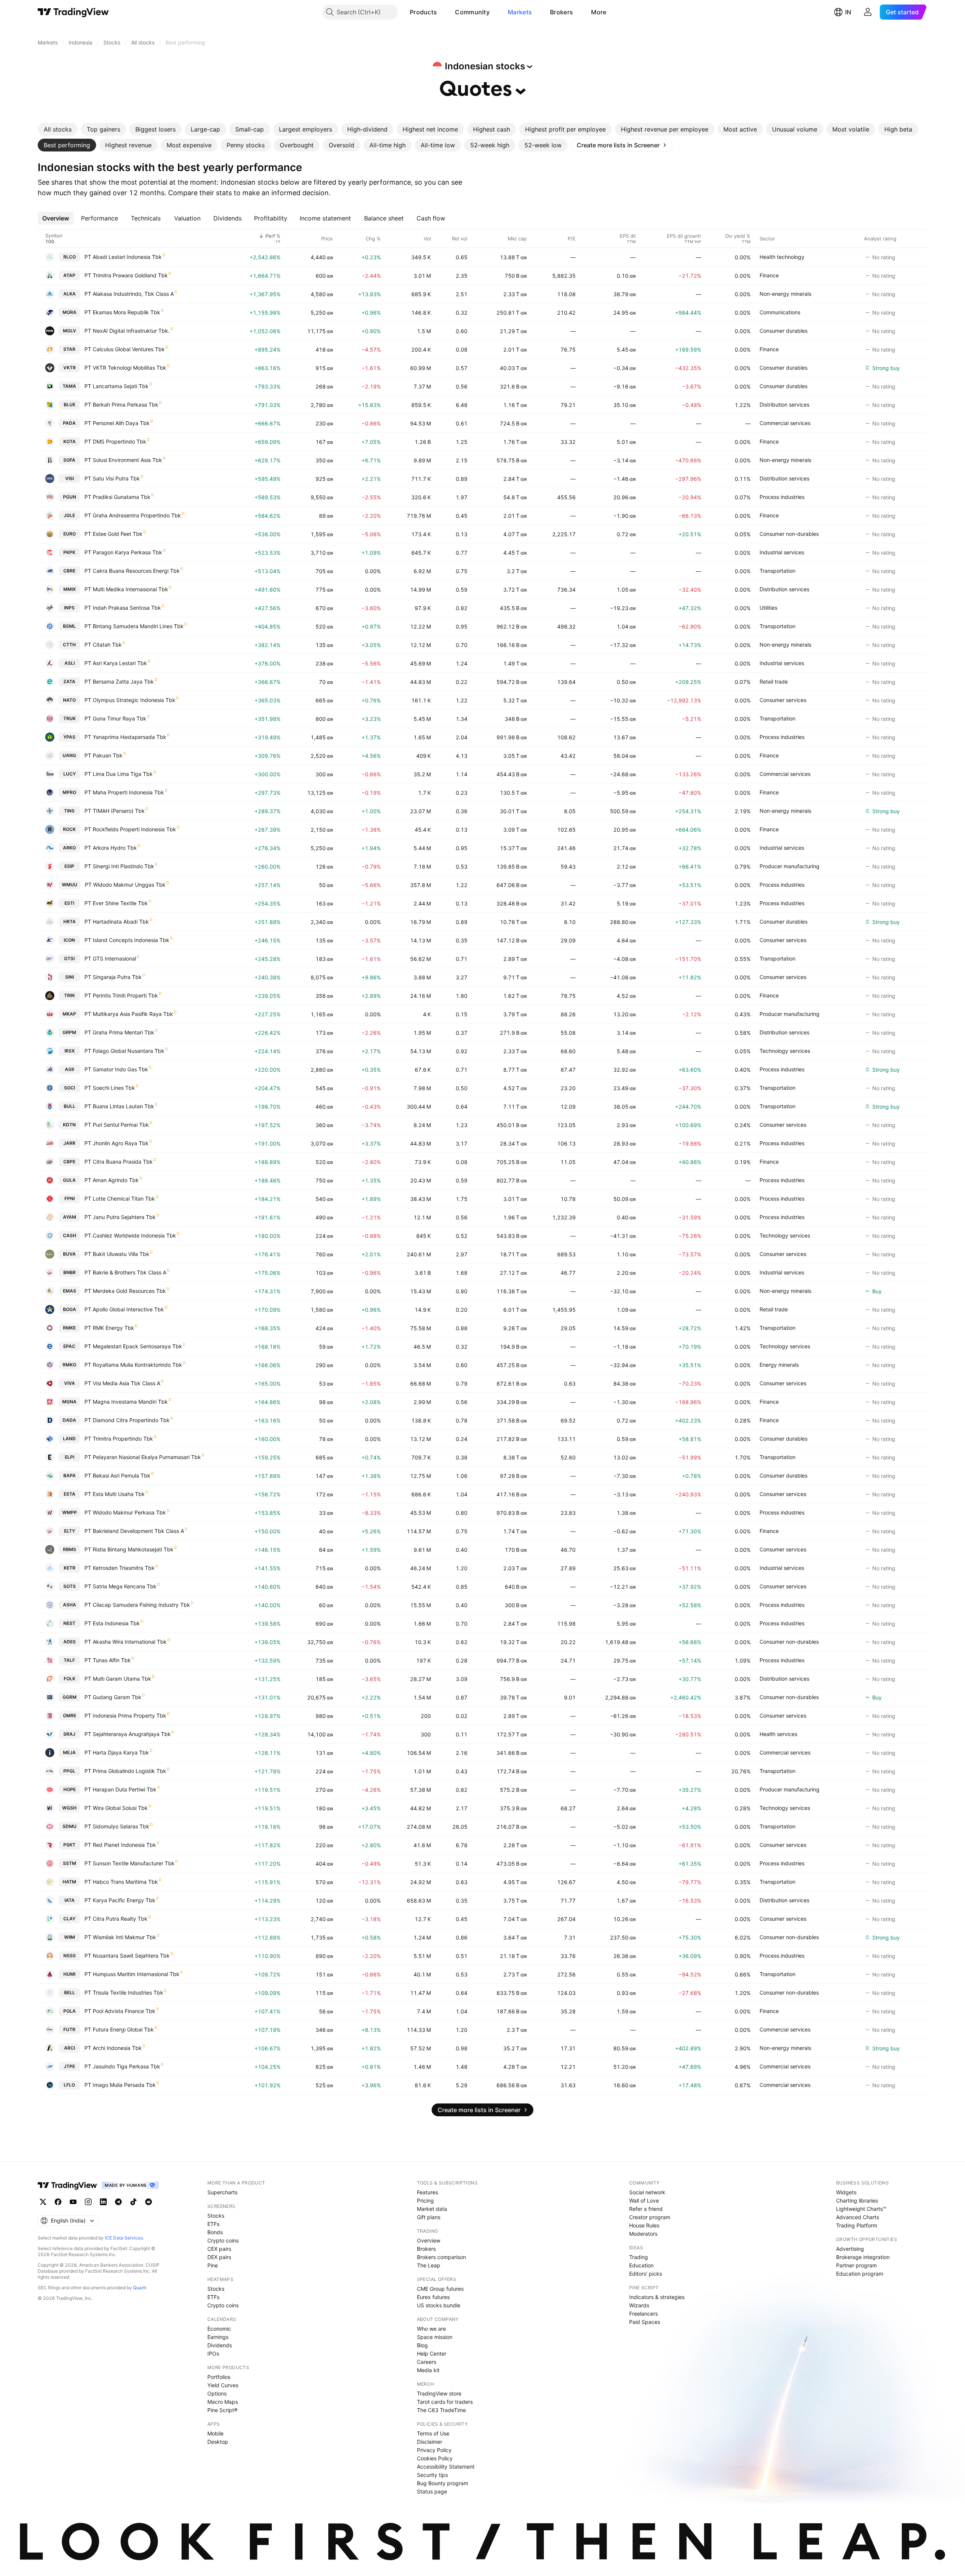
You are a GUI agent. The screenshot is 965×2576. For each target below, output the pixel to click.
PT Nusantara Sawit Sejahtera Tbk (127, 1956)
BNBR (70, 1272)
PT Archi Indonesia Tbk (113, 2048)
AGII (69, 1069)
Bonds (215, 2232)
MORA (70, 312)
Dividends (220, 2345)
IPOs (213, 2353)
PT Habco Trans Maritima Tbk (121, 1882)
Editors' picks (646, 2274)
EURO (70, 534)
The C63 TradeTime (441, 2410)
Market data (432, 2209)
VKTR (70, 368)
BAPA (70, 1475)
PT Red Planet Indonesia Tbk (120, 1845)
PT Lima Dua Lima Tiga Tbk (119, 774)
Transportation (777, 571)
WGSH (69, 1808)
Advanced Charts (858, 2217)
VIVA (70, 1383)
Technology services (785, 1051)
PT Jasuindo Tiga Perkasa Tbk (122, 2066)
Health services (778, 1734)
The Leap (429, 2265)
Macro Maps (223, 2402)
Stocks (216, 2216)
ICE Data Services (124, 2238)
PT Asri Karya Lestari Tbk (116, 663)
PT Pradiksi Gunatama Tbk (117, 497)
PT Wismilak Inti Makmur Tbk (120, 1937)
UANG (69, 755)
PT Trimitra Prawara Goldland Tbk (126, 275)
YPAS (69, 737)
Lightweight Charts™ (861, 2209)
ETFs (213, 2224)
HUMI (69, 1974)
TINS (69, 811)
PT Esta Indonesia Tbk (112, 1623)
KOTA (70, 441)
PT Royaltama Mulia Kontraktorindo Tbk (133, 1365)
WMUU (70, 885)
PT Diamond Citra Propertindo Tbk (127, 1420)
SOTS (70, 1586)
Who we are (431, 2329)
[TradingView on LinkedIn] (103, 2202)
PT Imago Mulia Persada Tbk (120, 2085)
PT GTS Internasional (110, 958)
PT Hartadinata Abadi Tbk (117, 922)
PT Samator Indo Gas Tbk (116, 1069)
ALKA (70, 294)
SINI (70, 977)
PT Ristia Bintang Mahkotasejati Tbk (129, 1549)
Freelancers (643, 2314)
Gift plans (429, 2217)
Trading (639, 2257)
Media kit (428, 2370)
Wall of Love (644, 2200)
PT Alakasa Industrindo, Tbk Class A (129, 294)
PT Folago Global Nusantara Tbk (124, 1051)
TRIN (69, 995)
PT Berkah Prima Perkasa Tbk (121, 405)
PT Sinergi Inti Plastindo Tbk (119, 866)
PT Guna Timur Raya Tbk (115, 718)
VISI (70, 478)
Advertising (850, 2249)
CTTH (69, 645)
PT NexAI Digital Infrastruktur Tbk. (127, 331)
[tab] (58, 129)
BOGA (70, 1309)
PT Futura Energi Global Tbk (119, 2029)
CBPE (69, 1162)
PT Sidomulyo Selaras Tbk (117, 1826)
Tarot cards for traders (445, 2402)
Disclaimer (430, 2442)
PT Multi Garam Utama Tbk (118, 1679)
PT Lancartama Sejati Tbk (116, 386)
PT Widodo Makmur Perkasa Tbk (125, 1512)
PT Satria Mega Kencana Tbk (120, 1586)
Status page (432, 2491)
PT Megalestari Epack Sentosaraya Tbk (133, 1346)
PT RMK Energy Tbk (109, 1328)
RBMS (70, 1549)
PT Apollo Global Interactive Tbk (124, 1309)
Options (217, 2393)
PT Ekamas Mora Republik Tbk (122, 312)
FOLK (70, 1679)
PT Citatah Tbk (103, 645)
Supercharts (222, 2192)
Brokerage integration (863, 2257)
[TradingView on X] (43, 2202)
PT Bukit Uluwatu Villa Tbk (117, 1254)
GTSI (69, 958)
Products (423, 12)
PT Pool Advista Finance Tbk (120, 2011)
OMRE (70, 1716)
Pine (213, 2265)
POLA (70, 2011)
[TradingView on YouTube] (73, 2202)
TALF (69, 1660)
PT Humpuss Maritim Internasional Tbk (132, 1974)
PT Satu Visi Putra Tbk (112, 478)
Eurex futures (433, 2297)
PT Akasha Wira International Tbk (126, 1642)
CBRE (69, 571)
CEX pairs (219, 2249)
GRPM (69, 1032)
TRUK (70, 718)
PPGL (69, 1771)
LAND (69, 1439)
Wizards (639, 2305)
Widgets (846, 2192)
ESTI (69, 903)
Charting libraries (857, 2200)
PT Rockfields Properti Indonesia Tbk (130, 829)
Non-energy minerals (785, 294)
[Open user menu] (868, 12)
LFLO (69, 2085)
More (599, 12)
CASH (70, 1235)
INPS (69, 608)
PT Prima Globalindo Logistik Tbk (125, 1771)
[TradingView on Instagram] (88, 2202)
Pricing (425, 2200)
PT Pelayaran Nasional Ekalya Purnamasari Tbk (143, 1457)
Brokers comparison (441, 2257)
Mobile (215, 2433)
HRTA (70, 922)
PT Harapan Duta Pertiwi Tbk (120, 1789)
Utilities (768, 608)
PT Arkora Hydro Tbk (111, 848)
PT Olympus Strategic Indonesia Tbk (130, 700)
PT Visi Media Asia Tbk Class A (122, 1383)
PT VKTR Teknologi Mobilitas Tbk (125, 368)
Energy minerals (779, 1365)
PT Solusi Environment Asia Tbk (123, 460)
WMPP (70, 1512)
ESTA (70, 1494)
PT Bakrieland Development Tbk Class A (134, 1531)
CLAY (69, 1919)
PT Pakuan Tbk (103, 755)
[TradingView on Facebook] (58, 2202)
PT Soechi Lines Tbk (110, 1088)
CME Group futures (440, 2289)
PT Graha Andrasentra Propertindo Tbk (133, 515)
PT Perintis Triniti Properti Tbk (121, 995)
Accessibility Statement (446, 2467)
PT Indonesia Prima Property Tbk (125, 1716)
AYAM (70, 1217)
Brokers (561, 12)
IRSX (70, 1051)
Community (472, 12)
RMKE (69, 1328)
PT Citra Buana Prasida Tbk (119, 1162)
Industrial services (782, 552)
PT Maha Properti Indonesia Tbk (124, 792)
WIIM (70, 1937)
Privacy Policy (434, 2450)
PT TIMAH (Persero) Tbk (115, 811)
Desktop (218, 2442)
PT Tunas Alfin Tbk (108, 1660)
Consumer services (783, 700)
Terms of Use (433, 2433)
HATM (69, 1882)
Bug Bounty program (443, 2483)
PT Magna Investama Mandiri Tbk (126, 1402)
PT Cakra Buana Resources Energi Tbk (132, 571)
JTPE (69, 2066)
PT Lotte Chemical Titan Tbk (120, 1199)
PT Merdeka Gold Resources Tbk (125, 1291)
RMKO (69, 1365)
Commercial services (785, 423)
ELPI (70, 1457)
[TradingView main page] (73, 12)
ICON (69, 940)
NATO (69, 700)
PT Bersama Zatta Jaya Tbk (119, 681)
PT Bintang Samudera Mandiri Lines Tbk (134, 626)
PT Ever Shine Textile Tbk (116, 903)
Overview (429, 2240)
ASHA (70, 1605)
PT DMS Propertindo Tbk (115, 441)
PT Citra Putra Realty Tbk (116, 1919)
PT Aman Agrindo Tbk (112, 1180)
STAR (69, 349)
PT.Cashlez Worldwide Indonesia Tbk (130, 1235)
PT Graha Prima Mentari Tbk (119, 1032)
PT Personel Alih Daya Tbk (117, 423)
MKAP (69, 1014)
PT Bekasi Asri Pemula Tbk (117, 1475)
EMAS (70, 1291)
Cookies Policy (435, 2458)
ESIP (69, 866)
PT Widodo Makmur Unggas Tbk (125, 885)
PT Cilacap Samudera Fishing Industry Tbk (137, 1605)
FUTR (69, 2029)
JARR (69, 1143)
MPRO (69, 792)
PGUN (70, 497)
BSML (69, 626)
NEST (69, 1623)
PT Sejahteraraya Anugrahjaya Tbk (128, 1734)
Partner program (856, 2265)
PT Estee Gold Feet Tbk (113, 534)
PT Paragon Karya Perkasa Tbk (123, 552)
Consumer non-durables (789, 534)
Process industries (782, 497)
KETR (70, 1568)
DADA (69, 1420)
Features (427, 2192)
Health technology (782, 257)
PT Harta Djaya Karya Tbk (117, 1752)
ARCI (70, 2048)
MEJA (69, 1752)
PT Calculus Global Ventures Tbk (125, 349)
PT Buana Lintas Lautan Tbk (119, 1106)
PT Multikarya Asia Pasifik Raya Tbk (129, 1014)
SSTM (70, 1863)
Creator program (650, 2217)
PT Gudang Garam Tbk (113, 1697)
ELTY (70, 1531)
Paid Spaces (645, 2322)
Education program (860, 2274)
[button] (443, 12)
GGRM (70, 1697)
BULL (70, 1106)
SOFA (69, 460)
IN (848, 12)
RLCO (70, 257)
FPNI (70, 1199)
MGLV (70, 331)
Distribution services (784, 405)
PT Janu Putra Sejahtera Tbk (120, 1217)
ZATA (69, 681)
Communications (780, 312)
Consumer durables (783, 331)
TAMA (69, 386)
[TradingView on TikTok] (133, 2202)
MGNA (69, 1402)
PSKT (69, 1845)
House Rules (644, 2225)
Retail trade (774, 681)
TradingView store (439, 2393)
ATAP (69, 275)
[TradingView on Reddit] (149, 2202)
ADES (70, 1642)
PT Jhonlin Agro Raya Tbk (116, 1143)
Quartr (140, 2288)
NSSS (70, 1956)
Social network (647, 2192)
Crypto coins (223, 2240)
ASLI (70, 663)
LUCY (70, 774)
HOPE (70, 1789)
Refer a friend (646, 2209)
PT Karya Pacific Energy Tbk (120, 1900)
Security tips (432, 2475)
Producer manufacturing (790, 866)
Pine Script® (222, 2410)
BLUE (70, 405)
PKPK (69, 552)
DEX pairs (219, 2257)
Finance (769, 275)
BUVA (69, 1254)
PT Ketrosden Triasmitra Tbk (119, 1568)
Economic (219, 2329)
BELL (70, 1992)
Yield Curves (223, 2385)
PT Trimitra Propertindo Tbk (119, 1439)
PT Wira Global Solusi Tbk (116, 1808)
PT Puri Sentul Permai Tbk (117, 1125)
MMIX (70, 589)
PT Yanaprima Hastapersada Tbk (125, 737)
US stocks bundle (439, 2305)
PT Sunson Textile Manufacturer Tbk (129, 1863)
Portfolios (219, 2377)
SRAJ (69, 1734)
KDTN (69, 1125)
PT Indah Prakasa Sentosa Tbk (123, 608)
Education (641, 2265)
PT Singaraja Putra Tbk (113, 977)
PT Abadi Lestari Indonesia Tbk (123, 257)
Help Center (432, 2353)
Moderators (643, 2234)
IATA (70, 1900)
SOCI (70, 1088)
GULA (69, 1180)
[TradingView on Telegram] (118, 2202)
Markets (520, 12)
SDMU (70, 1826)
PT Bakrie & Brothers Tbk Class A (125, 1272)
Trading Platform (857, 2225)
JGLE (69, 515)
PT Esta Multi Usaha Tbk (115, 1494)
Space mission (435, 2337)
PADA (69, 423)
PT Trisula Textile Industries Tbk (124, 1992)
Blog (422, 2345)
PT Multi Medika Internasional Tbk (126, 589)
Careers (427, 2362)
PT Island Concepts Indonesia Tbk (127, 940)
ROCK (69, 829)
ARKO (69, 848)
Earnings (218, 2337)
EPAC (69, 1346)
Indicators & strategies (657, 2297)
